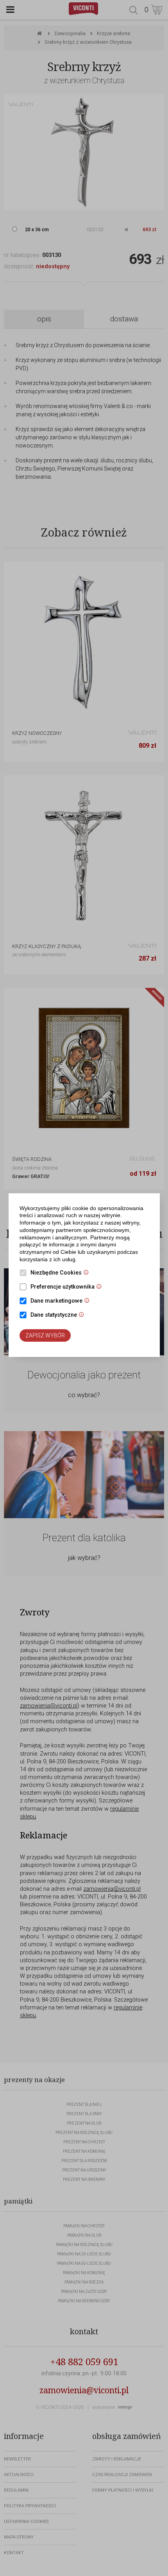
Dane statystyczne (59, 1316)
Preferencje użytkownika (68, 1287)
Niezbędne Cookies (62, 1273)
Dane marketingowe (62, 1301)
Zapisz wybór (45, 1335)
